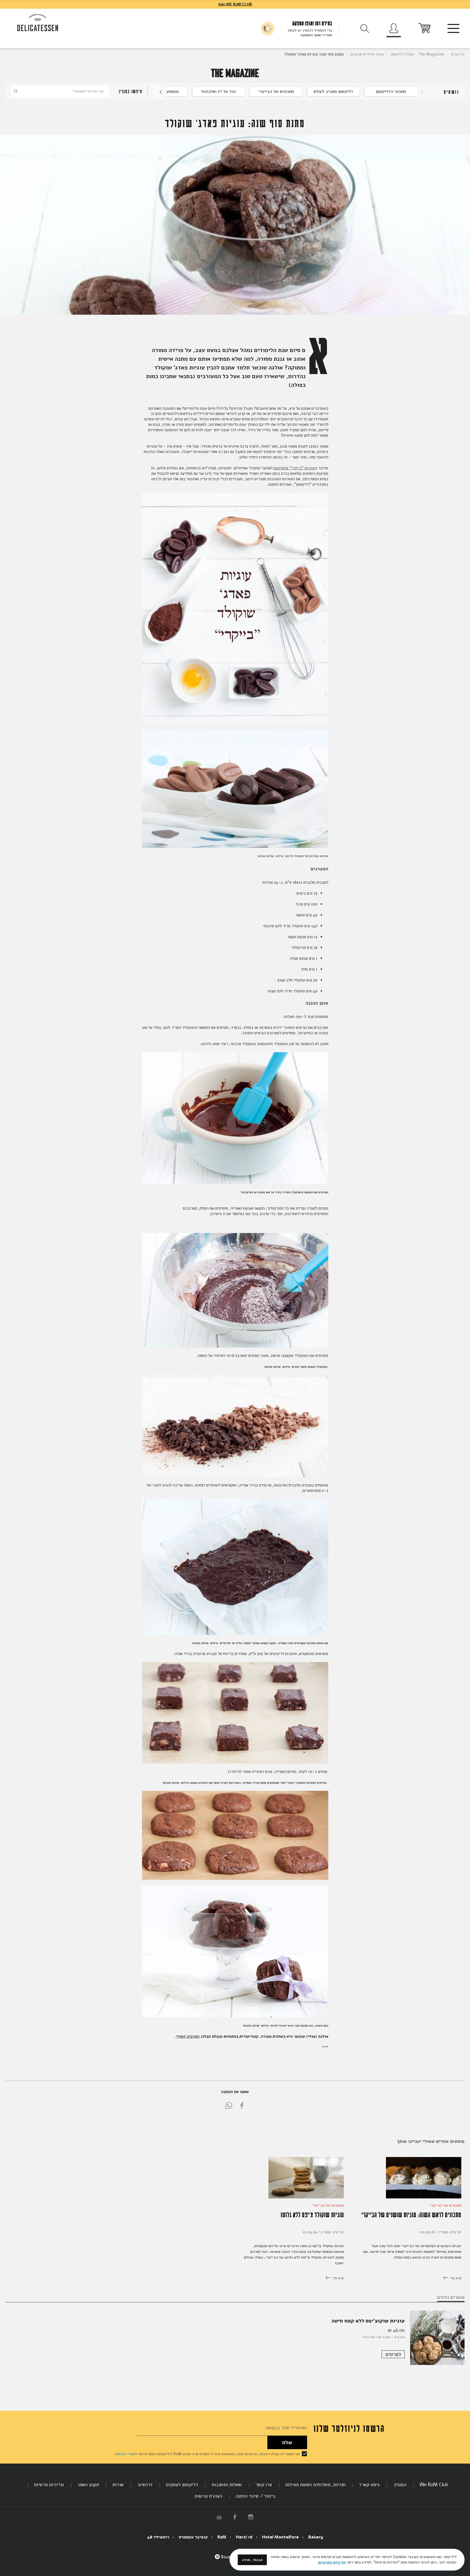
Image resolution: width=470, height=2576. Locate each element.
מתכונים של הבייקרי (446, 2205)
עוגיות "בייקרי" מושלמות (294, 468)
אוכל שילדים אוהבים (367, 54)
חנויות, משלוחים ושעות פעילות (316, 2485)
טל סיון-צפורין (449, 2232)
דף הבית (457, 54)
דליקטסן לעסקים (182, 2485)
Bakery (316, 2537)
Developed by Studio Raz (228, 2560)
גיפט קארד (369, 2485)
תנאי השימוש (125, 2454)
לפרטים (393, 2354)
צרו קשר (264, 2485)
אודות (118, 2485)
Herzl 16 (244, 2537)
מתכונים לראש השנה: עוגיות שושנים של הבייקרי (411, 2214)
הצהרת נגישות (208, 2496)
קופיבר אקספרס (193, 2537)
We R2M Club (434, 2485)
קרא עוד (455, 2278)
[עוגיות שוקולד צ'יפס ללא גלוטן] (306, 2197)
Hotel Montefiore (280, 2537)
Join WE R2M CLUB (235, 4)
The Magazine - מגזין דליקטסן (417, 54)
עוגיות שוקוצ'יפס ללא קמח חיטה (368, 2321)
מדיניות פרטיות (49, 2485)
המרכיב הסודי (188, 2036)
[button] (159, 92)
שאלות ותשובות (227, 2485)
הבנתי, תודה (252, 2560)
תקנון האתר (88, 2485)
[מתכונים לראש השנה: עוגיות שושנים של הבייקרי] (424, 2197)
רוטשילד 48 (158, 2537)
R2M (222, 2537)
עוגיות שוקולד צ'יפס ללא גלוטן (312, 2214)
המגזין (400, 2485)
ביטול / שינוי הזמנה (256, 2496)
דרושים (145, 2485)
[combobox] (60, 91)
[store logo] (38, 23)
